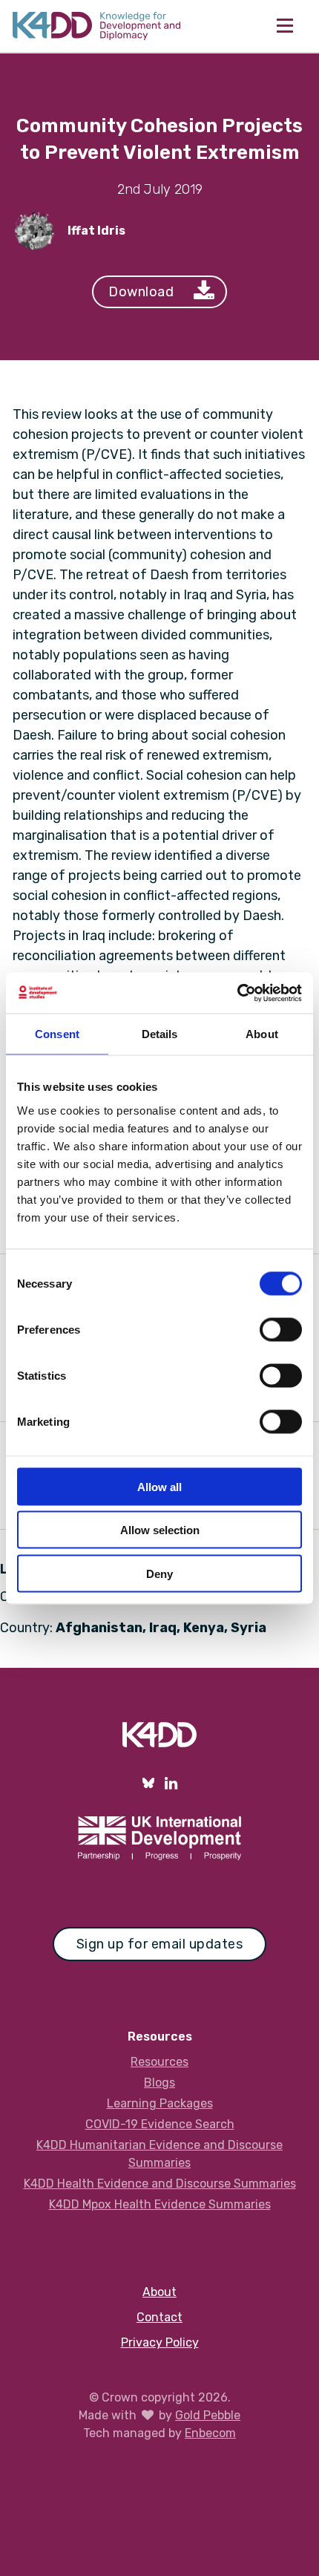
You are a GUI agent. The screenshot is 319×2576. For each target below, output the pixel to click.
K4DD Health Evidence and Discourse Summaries (160, 2184)
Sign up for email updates (160, 1944)
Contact (159, 2317)
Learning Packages (160, 2103)
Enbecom (210, 2433)
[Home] (96, 26)
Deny (159, 1573)
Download (141, 292)
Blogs (159, 2083)
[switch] (281, 1329)
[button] (285, 26)
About (159, 2292)
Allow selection (160, 1530)
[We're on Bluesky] (148, 1783)
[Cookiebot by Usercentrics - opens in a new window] (237, 993)
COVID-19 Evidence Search (160, 2124)
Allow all (159, 1486)
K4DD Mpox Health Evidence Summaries (160, 2204)
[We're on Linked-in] (171, 1783)
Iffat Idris (96, 231)
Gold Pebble (208, 2415)
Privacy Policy (160, 2342)
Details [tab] (160, 1034)
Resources (159, 2062)
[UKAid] (159, 1838)
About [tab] (262, 1034)
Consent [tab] (57, 1034)
